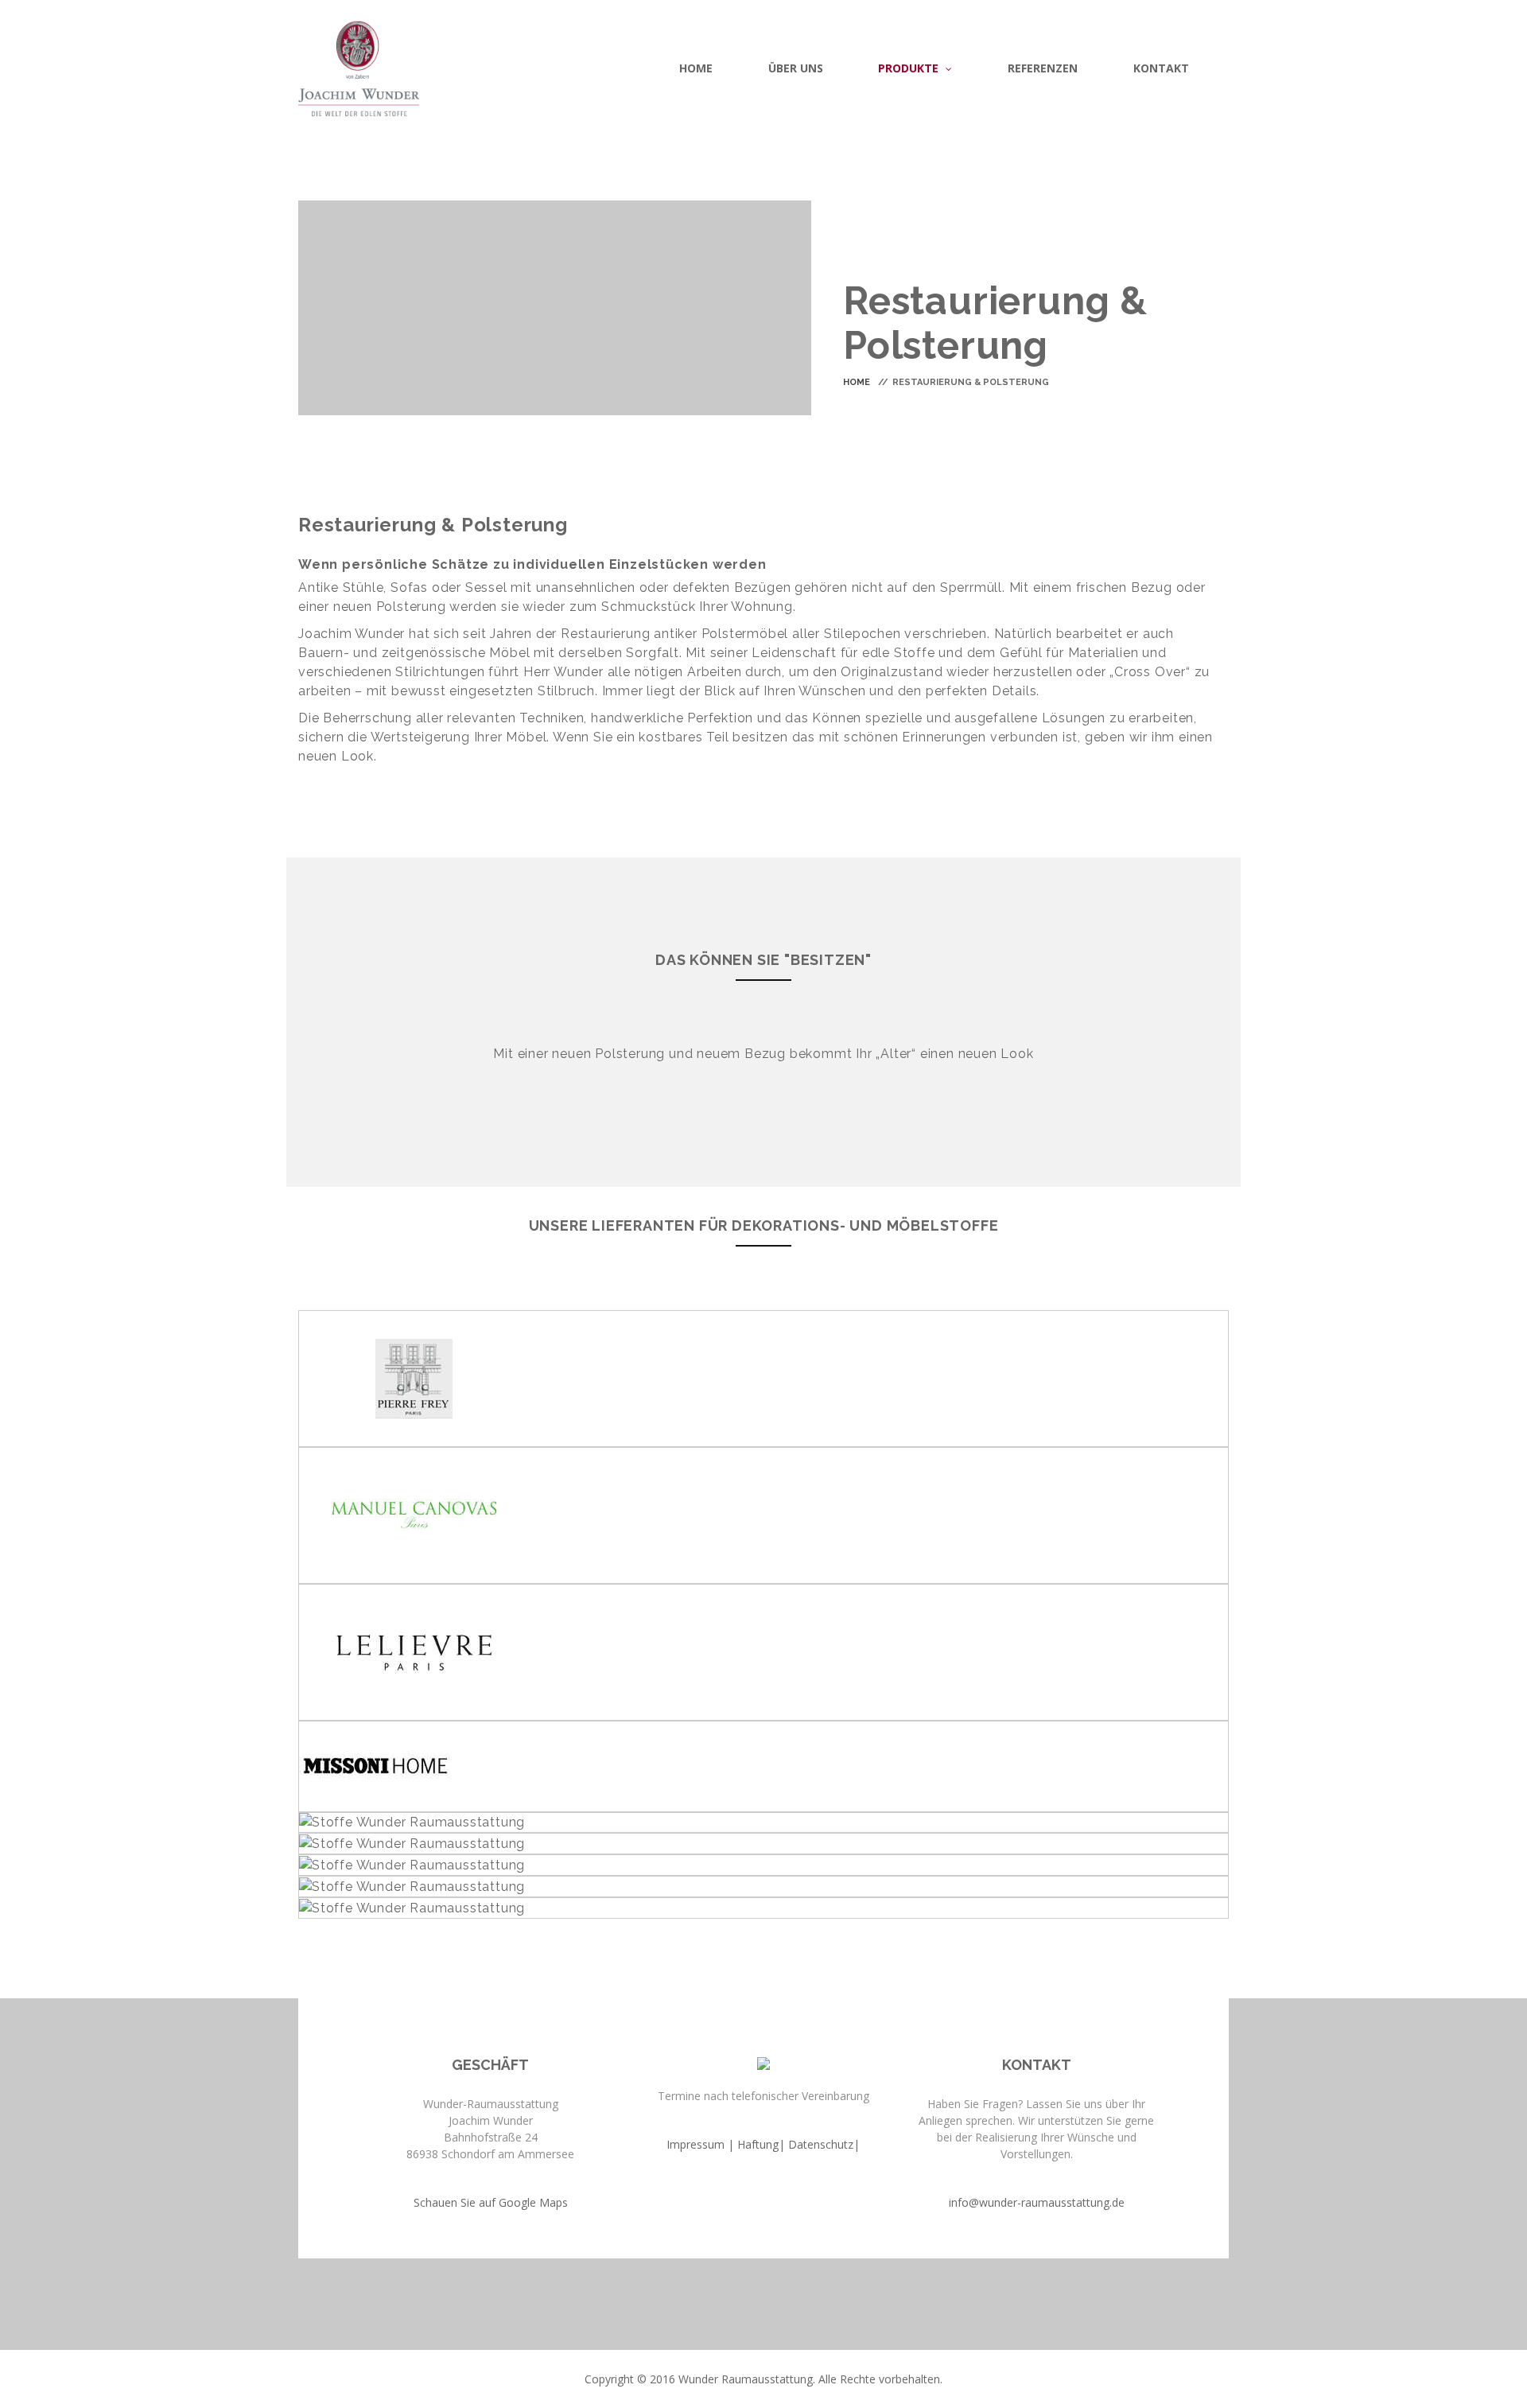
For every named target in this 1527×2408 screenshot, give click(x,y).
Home (857, 382)
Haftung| (761, 2144)
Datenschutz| (824, 2144)
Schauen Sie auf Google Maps (491, 2202)
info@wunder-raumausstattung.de (1037, 2202)
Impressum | (700, 2144)
